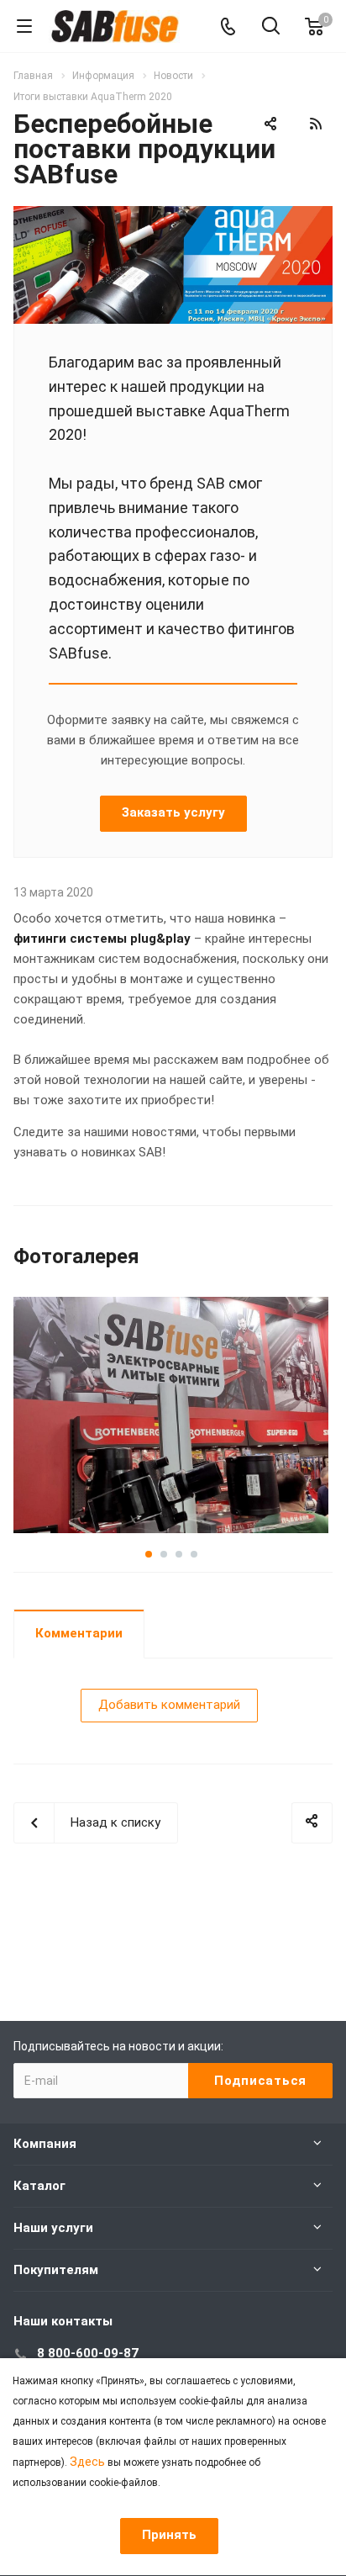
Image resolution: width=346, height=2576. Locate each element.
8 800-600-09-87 (88, 2353)
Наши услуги (53, 2228)
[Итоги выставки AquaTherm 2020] (173, 216)
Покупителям (56, 2270)
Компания (45, 2144)
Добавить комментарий (169, 1705)
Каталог (39, 2186)
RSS (316, 124)
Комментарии (79, 1633)
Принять (169, 2535)
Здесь (87, 2462)
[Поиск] (271, 27)
